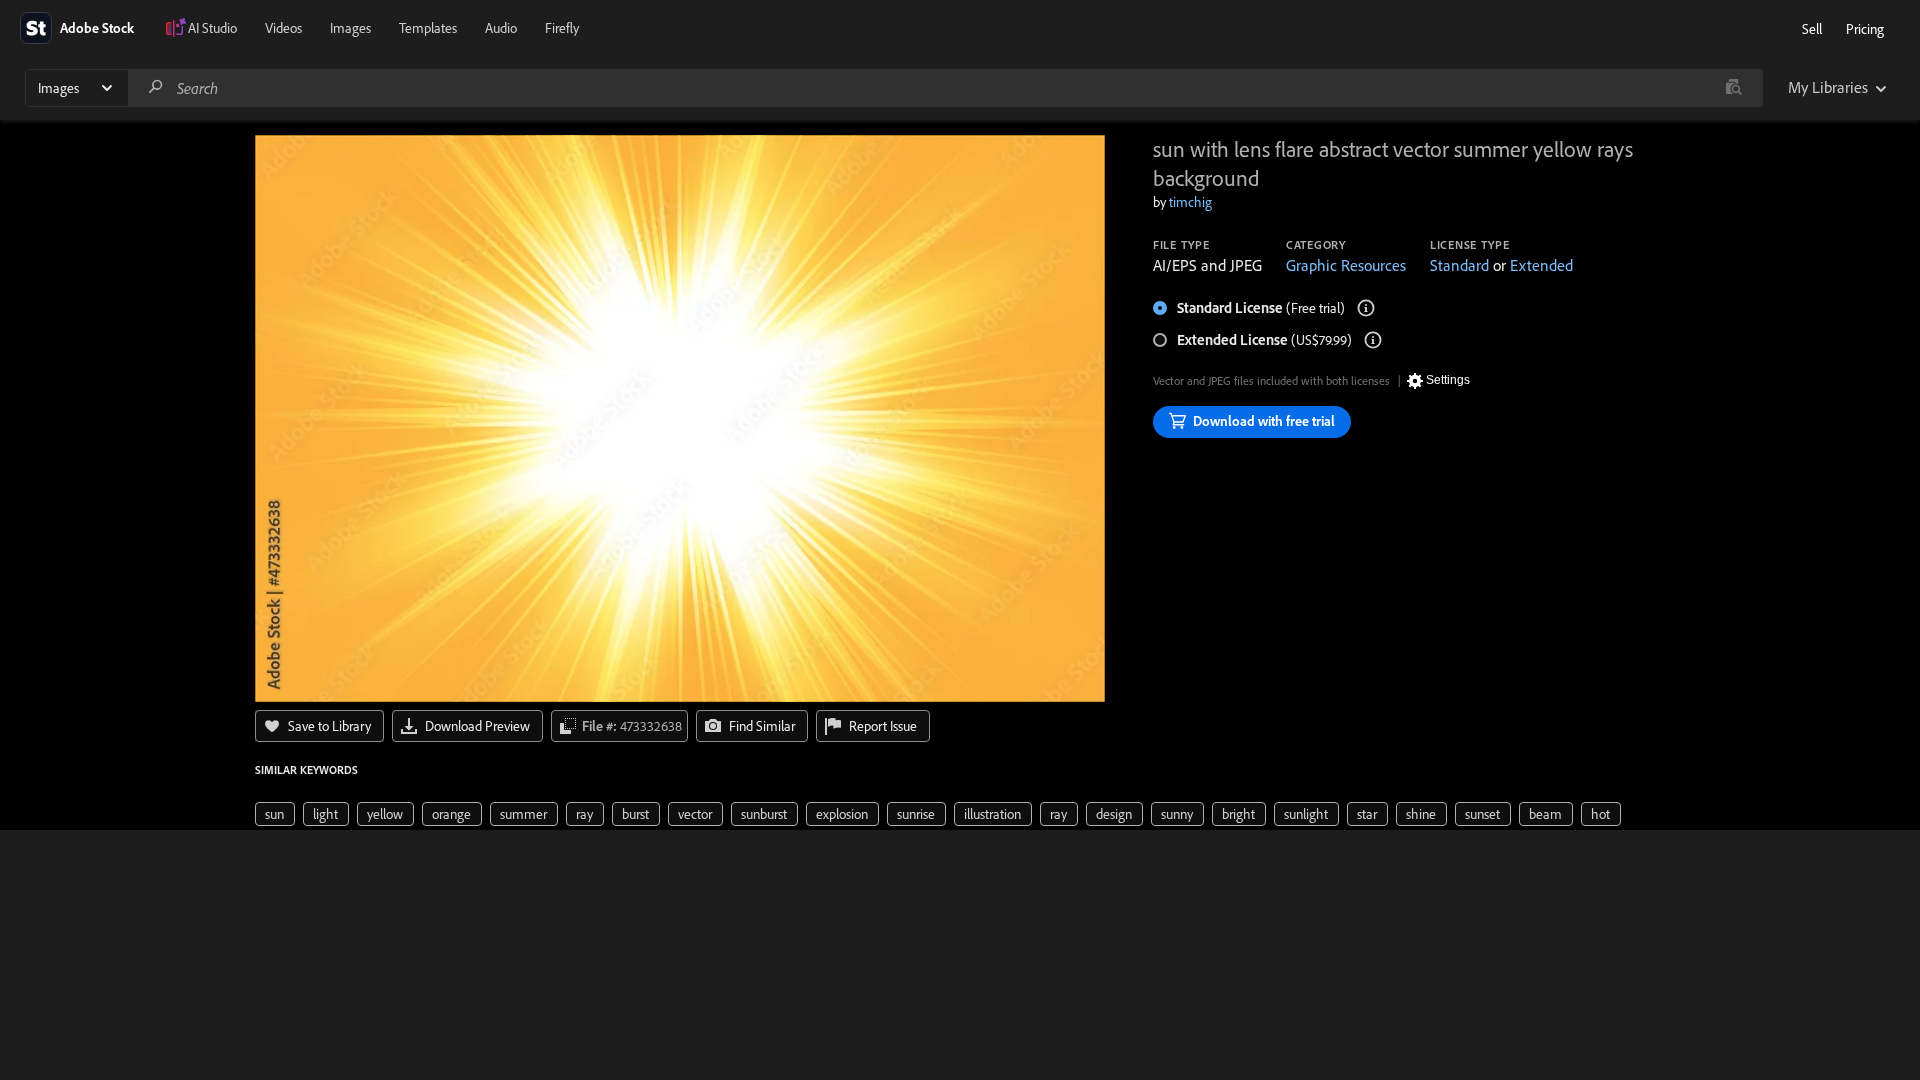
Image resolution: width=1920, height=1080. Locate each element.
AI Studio (212, 28)
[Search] (156, 87)
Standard (1459, 265)
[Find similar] (1733, 88)
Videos (283, 28)
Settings (1448, 380)
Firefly (562, 28)
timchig (1190, 202)
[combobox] (945, 88)
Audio (501, 28)
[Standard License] (1366, 308)
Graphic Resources (1346, 265)
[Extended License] (1373, 340)
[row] (275, 814)
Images (350, 28)
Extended (1541, 265)
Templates (428, 28)
